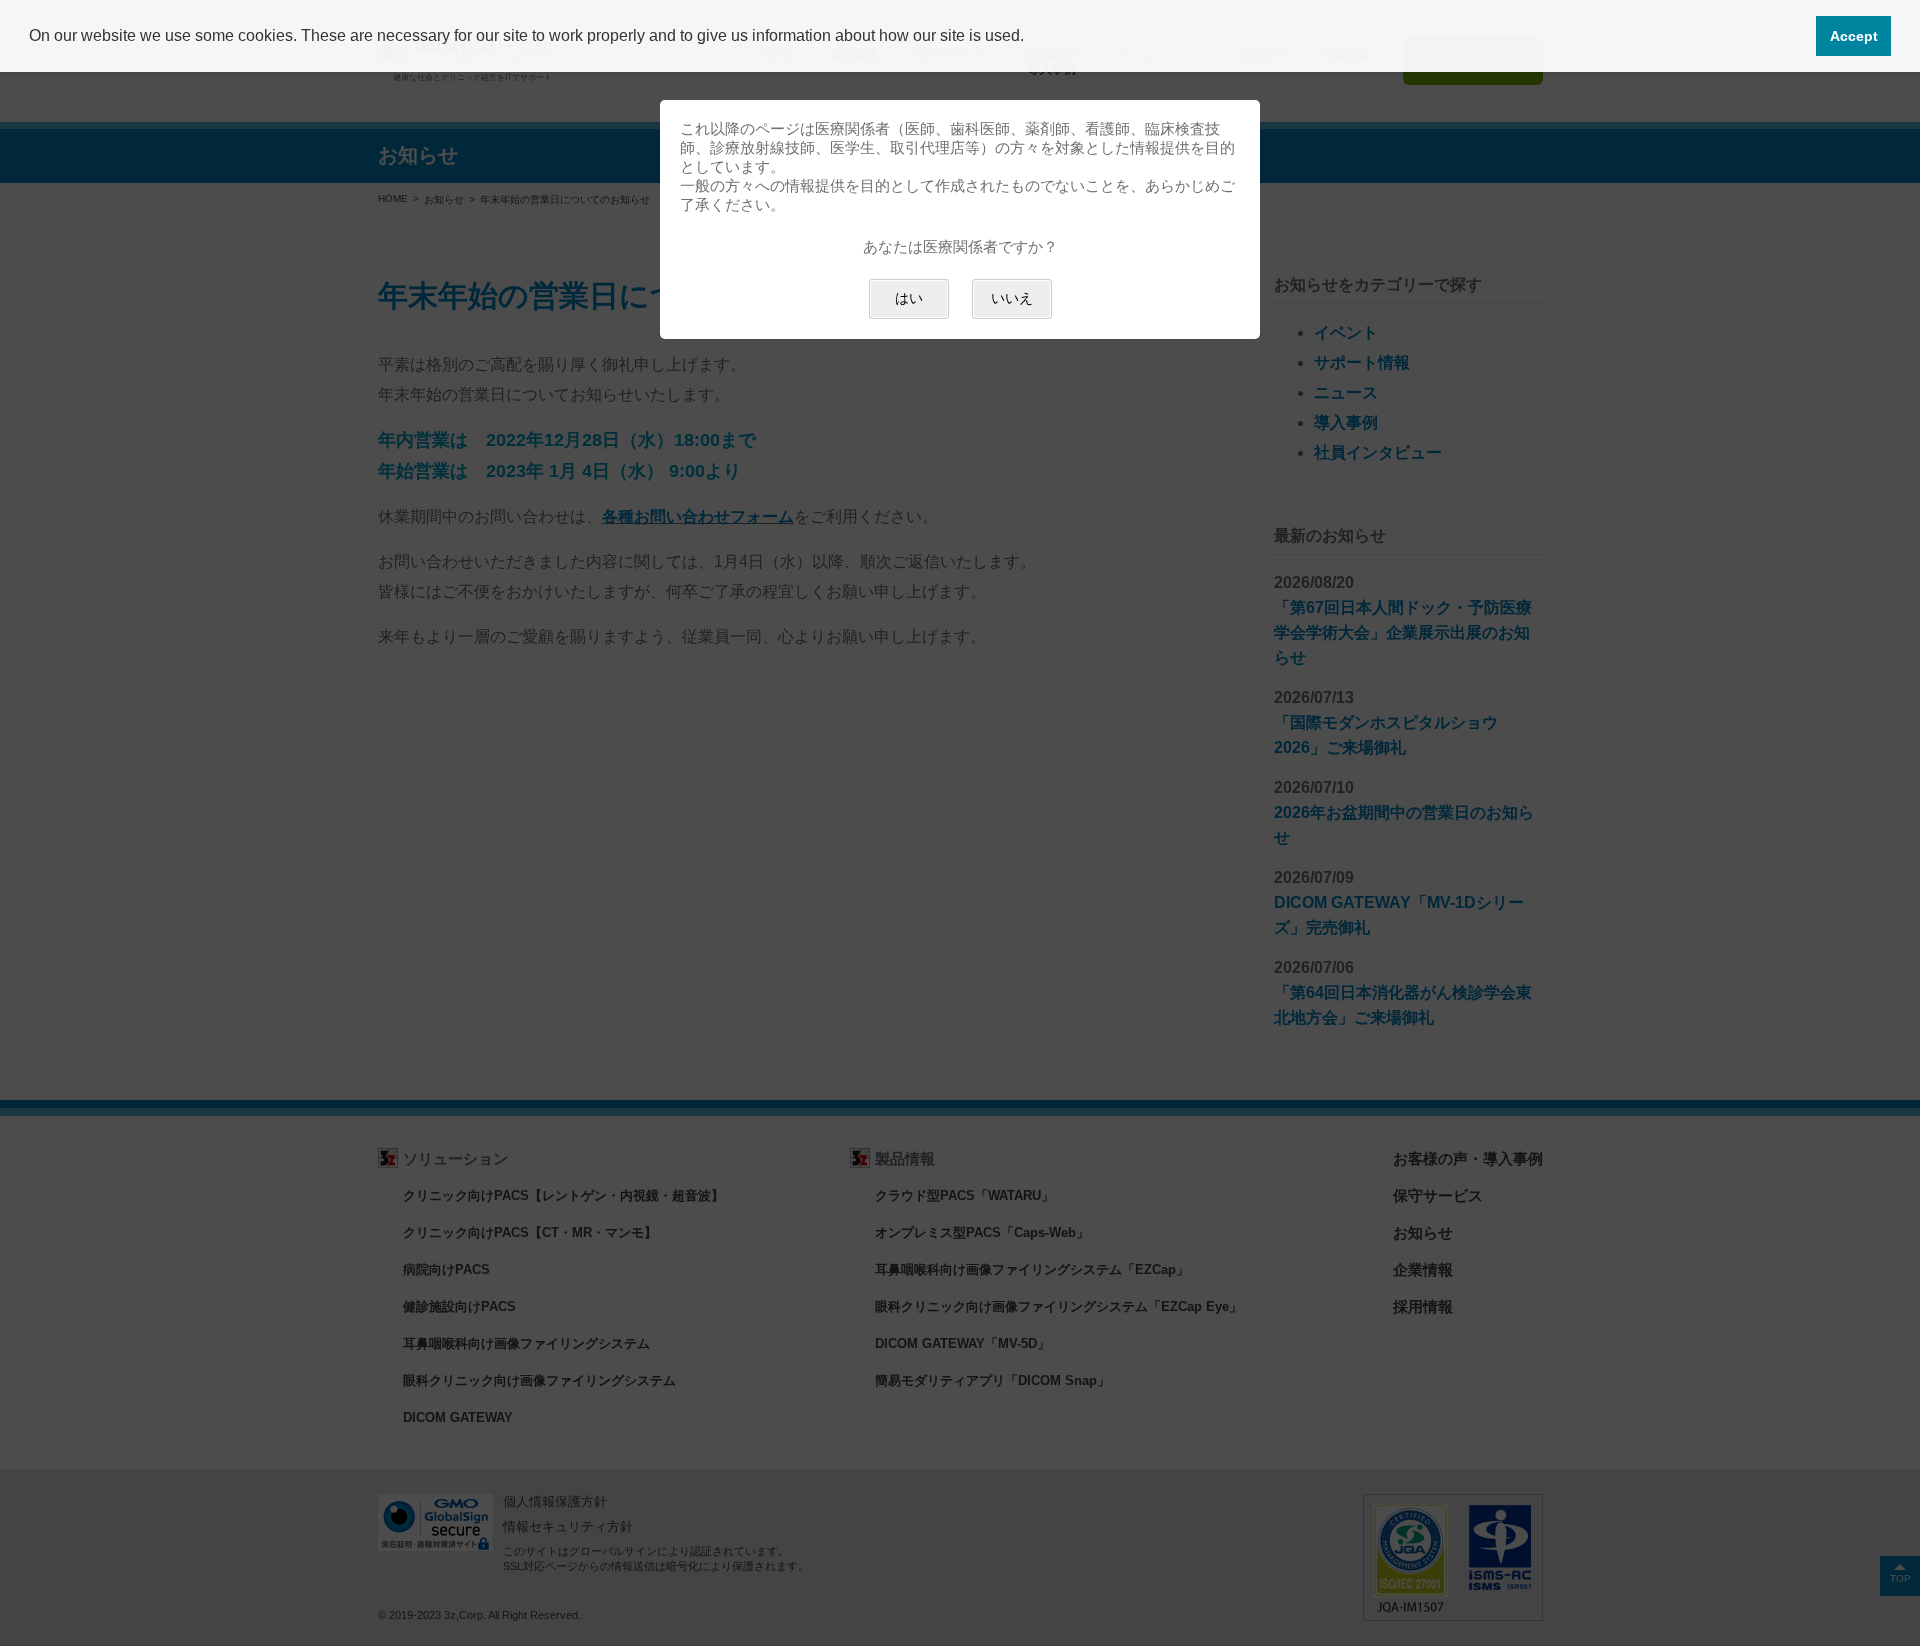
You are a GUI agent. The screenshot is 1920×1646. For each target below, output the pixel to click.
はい (909, 298)
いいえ (1012, 298)
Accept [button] (1854, 36)
